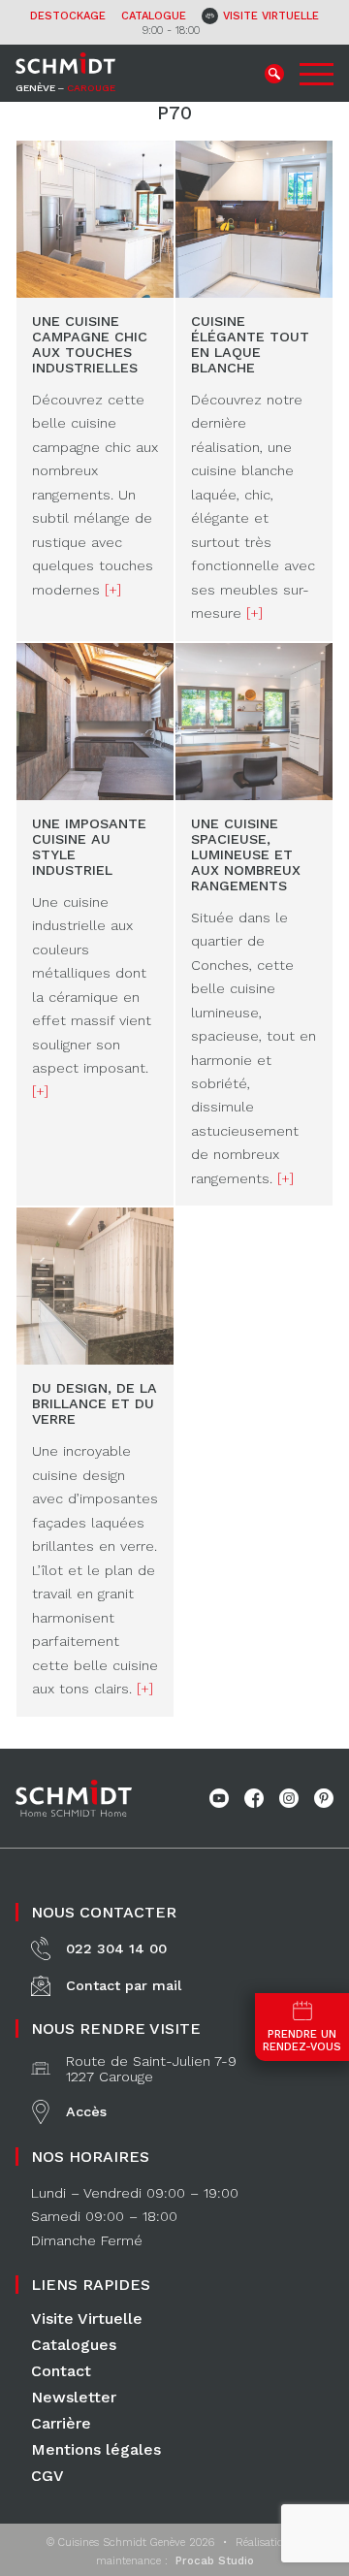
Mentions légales (96, 2449)
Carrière (61, 2423)
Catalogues (74, 2345)
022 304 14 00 (116, 1948)
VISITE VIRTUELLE (271, 16)
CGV (48, 2476)
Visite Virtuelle (87, 2318)
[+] (113, 590)
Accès (86, 2111)
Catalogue (154, 16)
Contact (61, 2371)
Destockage (68, 16)
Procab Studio (215, 2561)
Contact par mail (124, 1985)
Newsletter (74, 2397)
